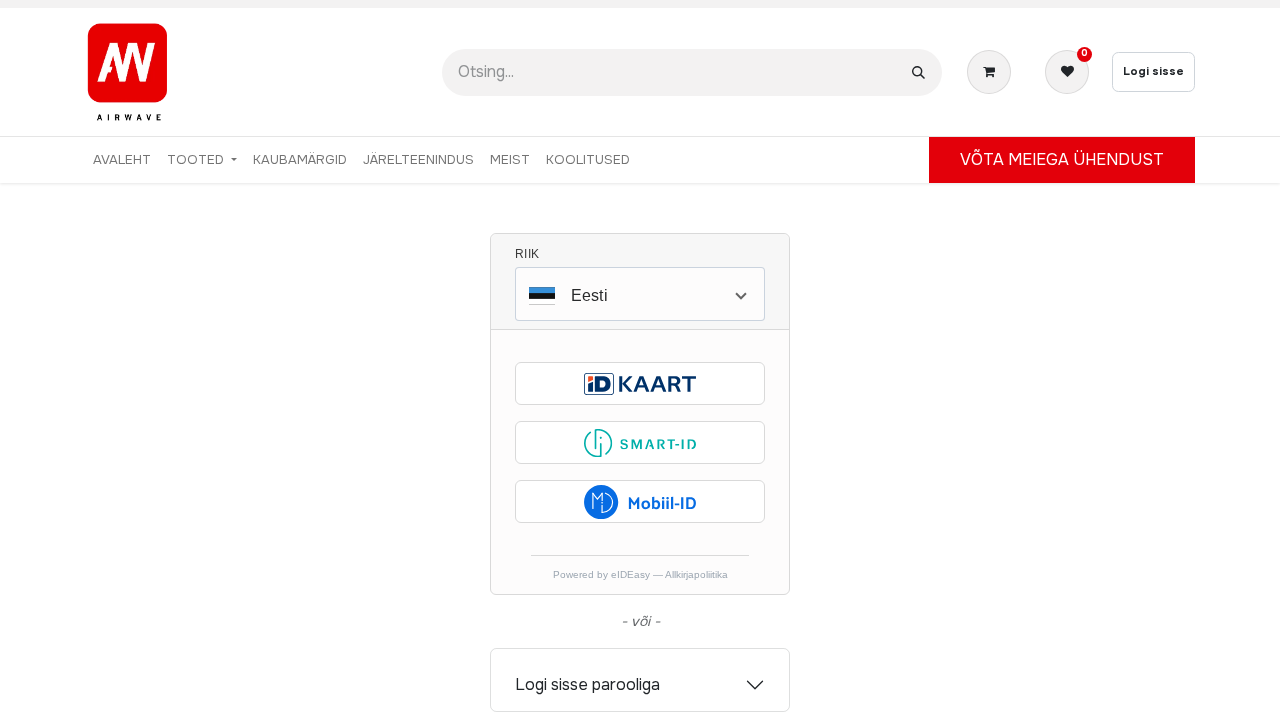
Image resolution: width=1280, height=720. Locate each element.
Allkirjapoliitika (696, 574)
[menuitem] (122, 160)
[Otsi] (918, 72)
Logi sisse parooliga (587, 684)
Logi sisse (1153, 71)
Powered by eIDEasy (603, 574)
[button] (640, 383)
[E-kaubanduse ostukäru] (993, 72)
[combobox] (640, 294)
